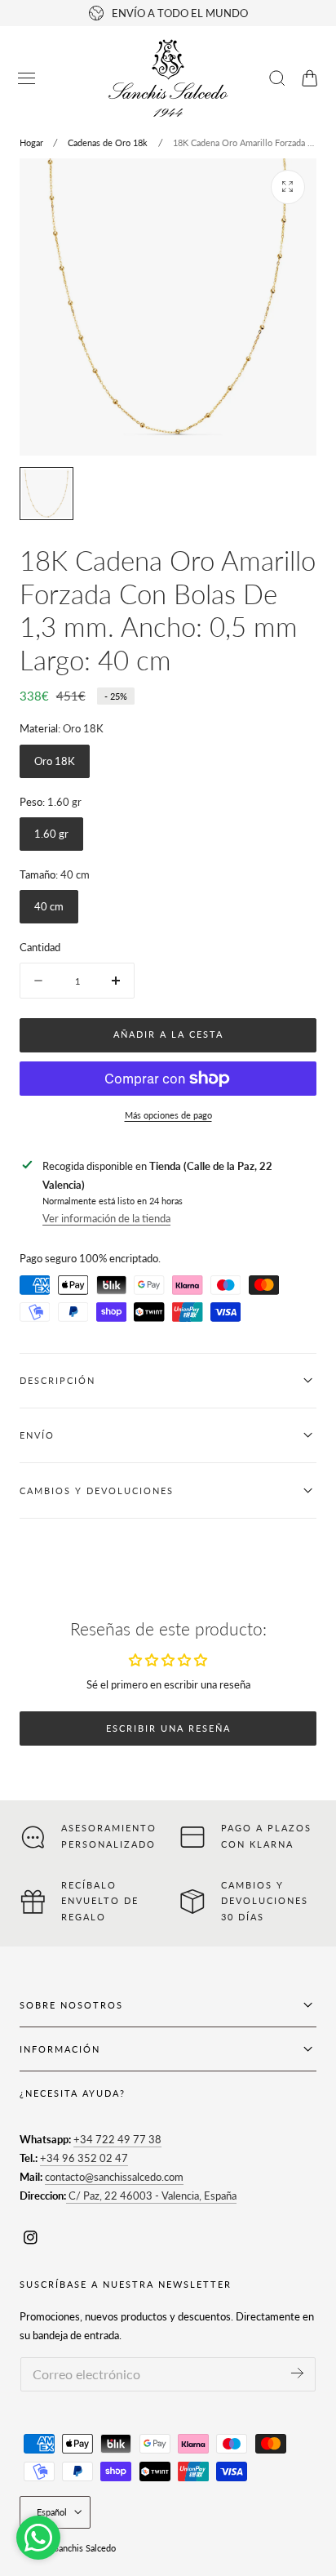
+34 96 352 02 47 (84, 2158)
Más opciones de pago (168, 1115)
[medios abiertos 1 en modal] (288, 187)
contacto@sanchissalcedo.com (114, 2177)
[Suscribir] (297, 2373)
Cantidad (40, 947)
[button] (27, 78)
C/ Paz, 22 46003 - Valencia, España (151, 2196)
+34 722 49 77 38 (117, 2139)
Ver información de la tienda (106, 1218)
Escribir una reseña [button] (168, 1728)
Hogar (31, 142)
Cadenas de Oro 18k (108, 142)
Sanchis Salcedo (85, 2548)
